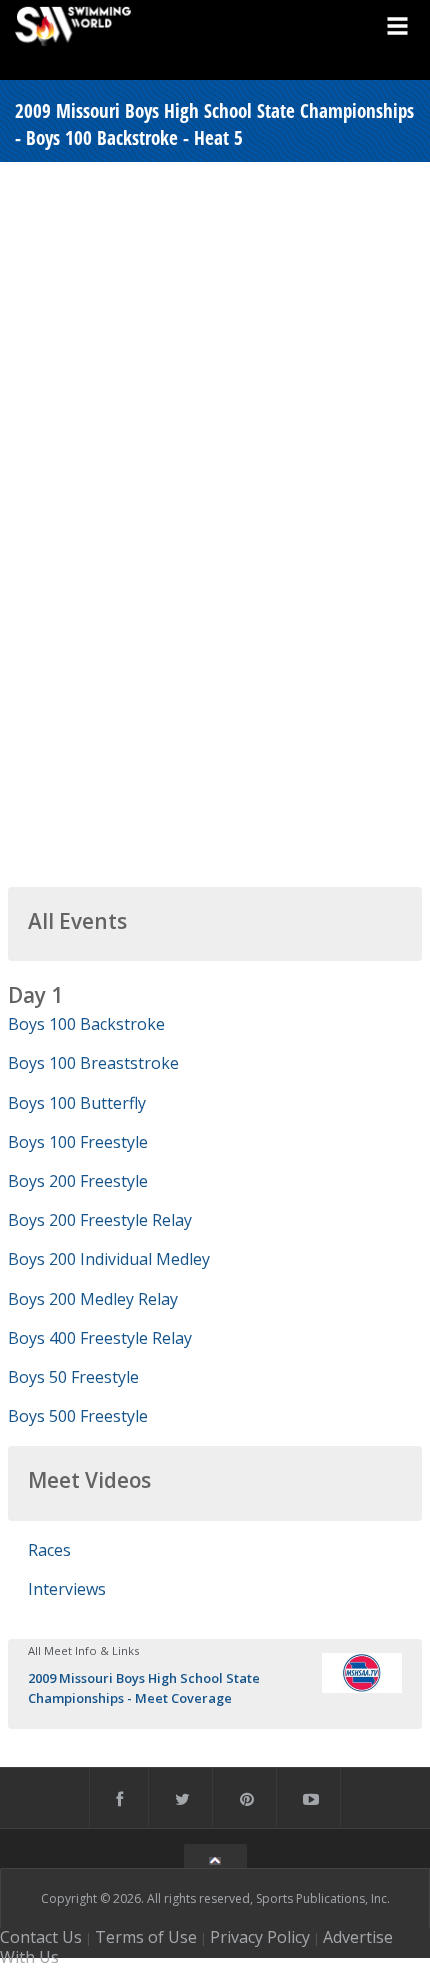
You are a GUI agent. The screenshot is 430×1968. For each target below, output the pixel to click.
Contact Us (41, 1937)
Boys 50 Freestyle (73, 1377)
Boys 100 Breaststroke (93, 1063)
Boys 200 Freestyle (78, 1181)
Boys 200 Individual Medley (109, 1259)
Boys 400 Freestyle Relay (100, 1338)
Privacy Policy (260, 1937)
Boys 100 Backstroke (86, 1024)
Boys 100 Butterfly (77, 1103)
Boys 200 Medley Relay (93, 1299)
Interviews (67, 1589)
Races (49, 1550)
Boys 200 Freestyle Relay (100, 1220)
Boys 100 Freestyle (78, 1142)
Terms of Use (146, 1937)
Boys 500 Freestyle (78, 1416)
